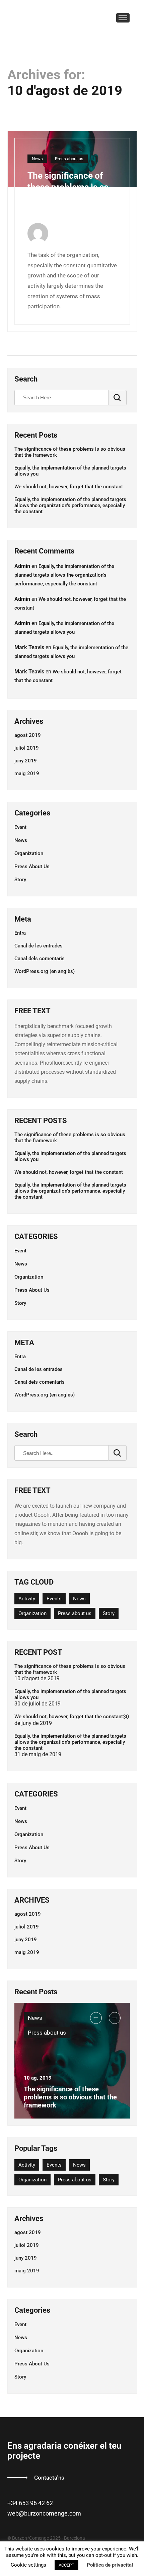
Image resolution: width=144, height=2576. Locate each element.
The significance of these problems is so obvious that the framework (70, 452)
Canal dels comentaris (40, 959)
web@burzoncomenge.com (44, 2513)
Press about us (69, 159)
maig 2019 (27, 773)
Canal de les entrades (39, 946)
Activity (27, 1599)
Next (115, 2018)
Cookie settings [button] (28, 2565)
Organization (29, 853)
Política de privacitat (110, 2565)
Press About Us (32, 867)
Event (20, 827)
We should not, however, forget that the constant (69, 487)
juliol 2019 (27, 748)
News (37, 159)
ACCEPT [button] (66, 2565)
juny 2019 (26, 761)
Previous (96, 2018)
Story (20, 880)
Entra (20, 933)
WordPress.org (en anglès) (45, 971)
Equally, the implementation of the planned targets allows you (70, 471)
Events (54, 1599)
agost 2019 (28, 735)
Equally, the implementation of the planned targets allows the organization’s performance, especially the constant (70, 505)
